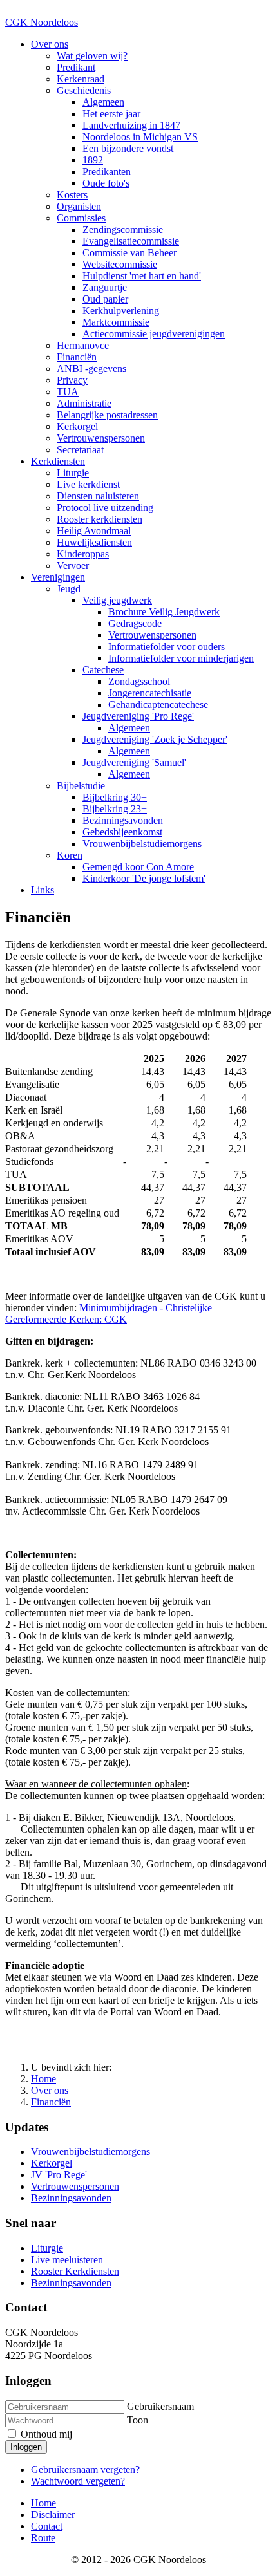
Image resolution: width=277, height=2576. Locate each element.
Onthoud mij (45, 2434)
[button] (50, 44)
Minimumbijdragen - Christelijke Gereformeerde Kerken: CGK (109, 1313)
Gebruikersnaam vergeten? (85, 2469)
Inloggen (26, 2447)
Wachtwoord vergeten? (78, 2481)
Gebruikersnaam (160, 2406)
